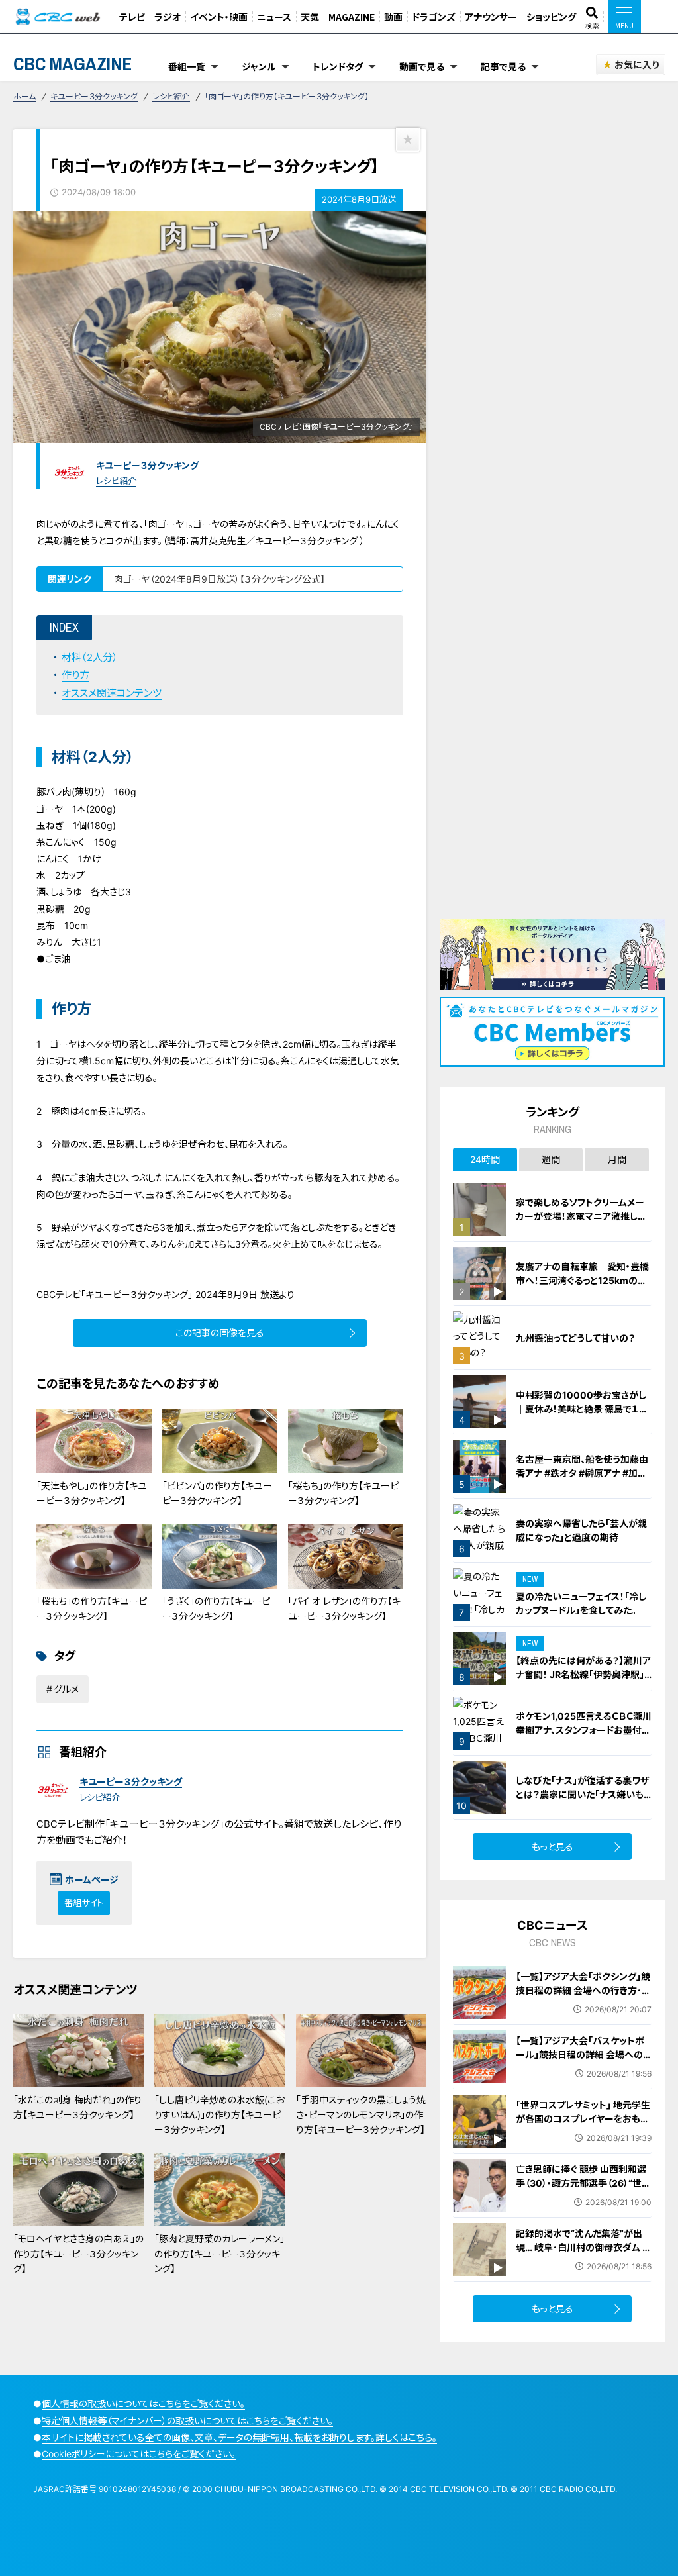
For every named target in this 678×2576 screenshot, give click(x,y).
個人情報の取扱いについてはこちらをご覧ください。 (143, 2403)
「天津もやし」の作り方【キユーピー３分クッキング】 (92, 1493)
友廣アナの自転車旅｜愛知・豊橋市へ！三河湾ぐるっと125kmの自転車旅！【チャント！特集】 (582, 1280)
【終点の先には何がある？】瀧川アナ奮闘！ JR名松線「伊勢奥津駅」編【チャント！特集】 (583, 1674)
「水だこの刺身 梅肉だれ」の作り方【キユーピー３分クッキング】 (77, 2107)
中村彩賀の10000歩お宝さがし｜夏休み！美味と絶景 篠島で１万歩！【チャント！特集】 (582, 1409)
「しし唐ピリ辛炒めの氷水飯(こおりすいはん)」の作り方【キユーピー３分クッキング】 (219, 2114)
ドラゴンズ (434, 17)
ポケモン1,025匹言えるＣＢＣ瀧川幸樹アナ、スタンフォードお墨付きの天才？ (584, 1730)
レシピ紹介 (171, 96)
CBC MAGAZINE (73, 64)
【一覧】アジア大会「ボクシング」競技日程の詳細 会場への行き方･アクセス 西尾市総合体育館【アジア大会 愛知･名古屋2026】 (583, 1997)
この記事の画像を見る (220, 1333)
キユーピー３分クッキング (94, 96)
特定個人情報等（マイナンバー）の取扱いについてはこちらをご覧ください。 (187, 2421)
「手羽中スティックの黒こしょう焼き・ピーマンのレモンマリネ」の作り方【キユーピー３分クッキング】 (361, 2114)
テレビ (132, 17)
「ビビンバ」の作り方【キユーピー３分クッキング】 (217, 1493)
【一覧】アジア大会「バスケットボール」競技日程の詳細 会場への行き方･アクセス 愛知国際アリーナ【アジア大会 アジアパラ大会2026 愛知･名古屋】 (581, 2068)
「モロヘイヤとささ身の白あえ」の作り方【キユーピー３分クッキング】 (78, 2254)
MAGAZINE (352, 17)
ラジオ (168, 17)
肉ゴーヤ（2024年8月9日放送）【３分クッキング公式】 (219, 579)
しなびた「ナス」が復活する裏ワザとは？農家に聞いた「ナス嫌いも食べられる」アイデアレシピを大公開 (584, 1801)
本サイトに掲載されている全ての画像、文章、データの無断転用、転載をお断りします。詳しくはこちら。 (239, 2437)
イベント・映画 (219, 17)
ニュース (274, 17)
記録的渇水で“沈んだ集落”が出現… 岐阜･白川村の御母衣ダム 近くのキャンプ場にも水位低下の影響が (584, 2254)
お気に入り (637, 65)
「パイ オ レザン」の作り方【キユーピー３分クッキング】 (344, 1608)
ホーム (24, 96)
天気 (310, 17)
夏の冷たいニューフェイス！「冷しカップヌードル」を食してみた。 (581, 1603)
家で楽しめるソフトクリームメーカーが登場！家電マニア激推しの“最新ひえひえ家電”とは (581, 1216)
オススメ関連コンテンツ (112, 693)
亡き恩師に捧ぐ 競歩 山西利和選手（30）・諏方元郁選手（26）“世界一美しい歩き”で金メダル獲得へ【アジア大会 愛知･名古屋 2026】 (583, 2190)
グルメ (66, 1689)
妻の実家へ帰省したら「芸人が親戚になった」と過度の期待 (581, 1530)
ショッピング (551, 17)
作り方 (75, 675)
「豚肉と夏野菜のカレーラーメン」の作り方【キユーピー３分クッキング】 (219, 2254)
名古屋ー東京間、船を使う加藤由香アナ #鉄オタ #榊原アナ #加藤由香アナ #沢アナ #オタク (582, 1473)
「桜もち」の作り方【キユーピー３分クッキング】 (343, 1493)
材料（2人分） (90, 657)
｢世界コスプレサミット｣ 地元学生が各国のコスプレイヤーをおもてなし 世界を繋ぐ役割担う (583, 2119)
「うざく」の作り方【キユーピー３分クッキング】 (216, 1608)
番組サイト (84, 1903)
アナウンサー (491, 17)
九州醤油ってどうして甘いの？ (575, 1338)
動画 (393, 17)
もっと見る (553, 1847)
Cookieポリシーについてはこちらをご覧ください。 (139, 2454)
